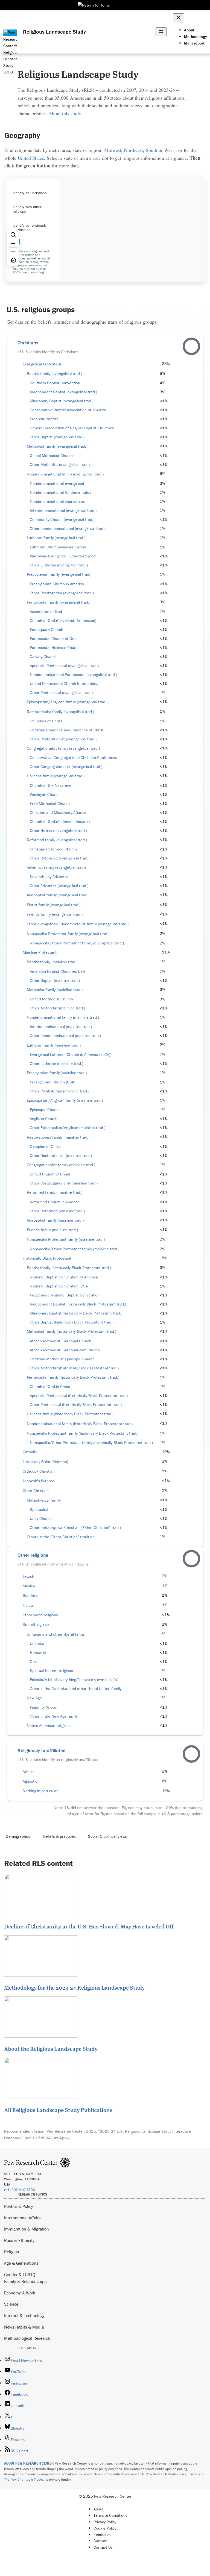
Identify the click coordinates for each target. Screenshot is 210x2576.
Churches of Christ (46, 721)
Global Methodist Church (51, 456)
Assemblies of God (46, 611)
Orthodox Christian (39, 1471)
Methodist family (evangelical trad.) (57, 446)
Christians (28, 343)
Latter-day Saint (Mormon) (45, 1462)
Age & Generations (21, 2263)
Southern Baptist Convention (55, 383)
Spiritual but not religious (51, 1671)
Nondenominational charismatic (57, 501)
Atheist (29, 1772)
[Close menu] (179, 18)
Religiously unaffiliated (42, 1751)
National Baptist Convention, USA (59, 1286)
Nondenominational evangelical (57, 483)
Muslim (29, 1586)
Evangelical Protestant (42, 364)
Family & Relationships (25, 2281)
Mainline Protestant (40, 952)
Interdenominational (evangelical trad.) (63, 510)
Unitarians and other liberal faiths (56, 1634)
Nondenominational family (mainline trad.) (63, 1017)
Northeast (133, 150)
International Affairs (22, 2218)
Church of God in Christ (50, 1387)
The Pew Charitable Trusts (24, 2479)
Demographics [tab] (18, 1836)
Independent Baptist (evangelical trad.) (63, 392)
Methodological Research (27, 2338)
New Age (34, 1698)
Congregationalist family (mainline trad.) (61, 1165)
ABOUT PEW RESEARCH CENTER (29, 2463)
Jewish (28, 1576)
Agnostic (30, 1781)
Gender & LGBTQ (20, 2274)
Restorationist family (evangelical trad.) (60, 712)
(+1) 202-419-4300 (20, 2190)
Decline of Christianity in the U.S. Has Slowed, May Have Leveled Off (89, 1926)
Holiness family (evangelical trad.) (56, 776)
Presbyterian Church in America (57, 584)
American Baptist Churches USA (57, 971)
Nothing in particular (40, 1791)
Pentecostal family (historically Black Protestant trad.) (73, 1377)
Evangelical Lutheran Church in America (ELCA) (70, 1054)
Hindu (28, 1605)
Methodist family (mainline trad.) (55, 990)
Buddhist (30, 1596)
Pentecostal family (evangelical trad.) (59, 602)
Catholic (30, 1452)
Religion (12, 2252)
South (151, 150)
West (169, 150)
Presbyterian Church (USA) (52, 1082)
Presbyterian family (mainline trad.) (57, 1073)
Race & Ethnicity (19, 2240)
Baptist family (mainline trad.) (52, 962)
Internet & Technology (24, 2315)
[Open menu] (161, 32)
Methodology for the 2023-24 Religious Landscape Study (74, 1987)
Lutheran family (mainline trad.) (54, 1045)
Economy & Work (20, 2293)
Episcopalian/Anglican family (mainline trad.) (65, 1100)
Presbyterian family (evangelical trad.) (59, 574)
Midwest (113, 150)
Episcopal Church (45, 1110)
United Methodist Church (51, 999)
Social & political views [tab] (108, 1836)
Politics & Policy (19, 2206)
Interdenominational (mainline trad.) (61, 1027)
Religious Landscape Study (54, 32)
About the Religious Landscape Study (51, 2049)
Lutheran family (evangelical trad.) (56, 538)
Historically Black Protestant (47, 1258)
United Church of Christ (50, 1174)
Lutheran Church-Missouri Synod (58, 547)
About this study (65, 113)
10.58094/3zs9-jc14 (51, 2138)
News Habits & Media (24, 2327)
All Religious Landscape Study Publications (58, 2110)
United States (31, 158)
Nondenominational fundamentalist (60, 492)
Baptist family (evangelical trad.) (54, 374)
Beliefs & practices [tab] (59, 1836)
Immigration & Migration (27, 2229)
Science (11, 2304)
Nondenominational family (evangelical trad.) (65, 474)
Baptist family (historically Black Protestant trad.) (69, 1268)
